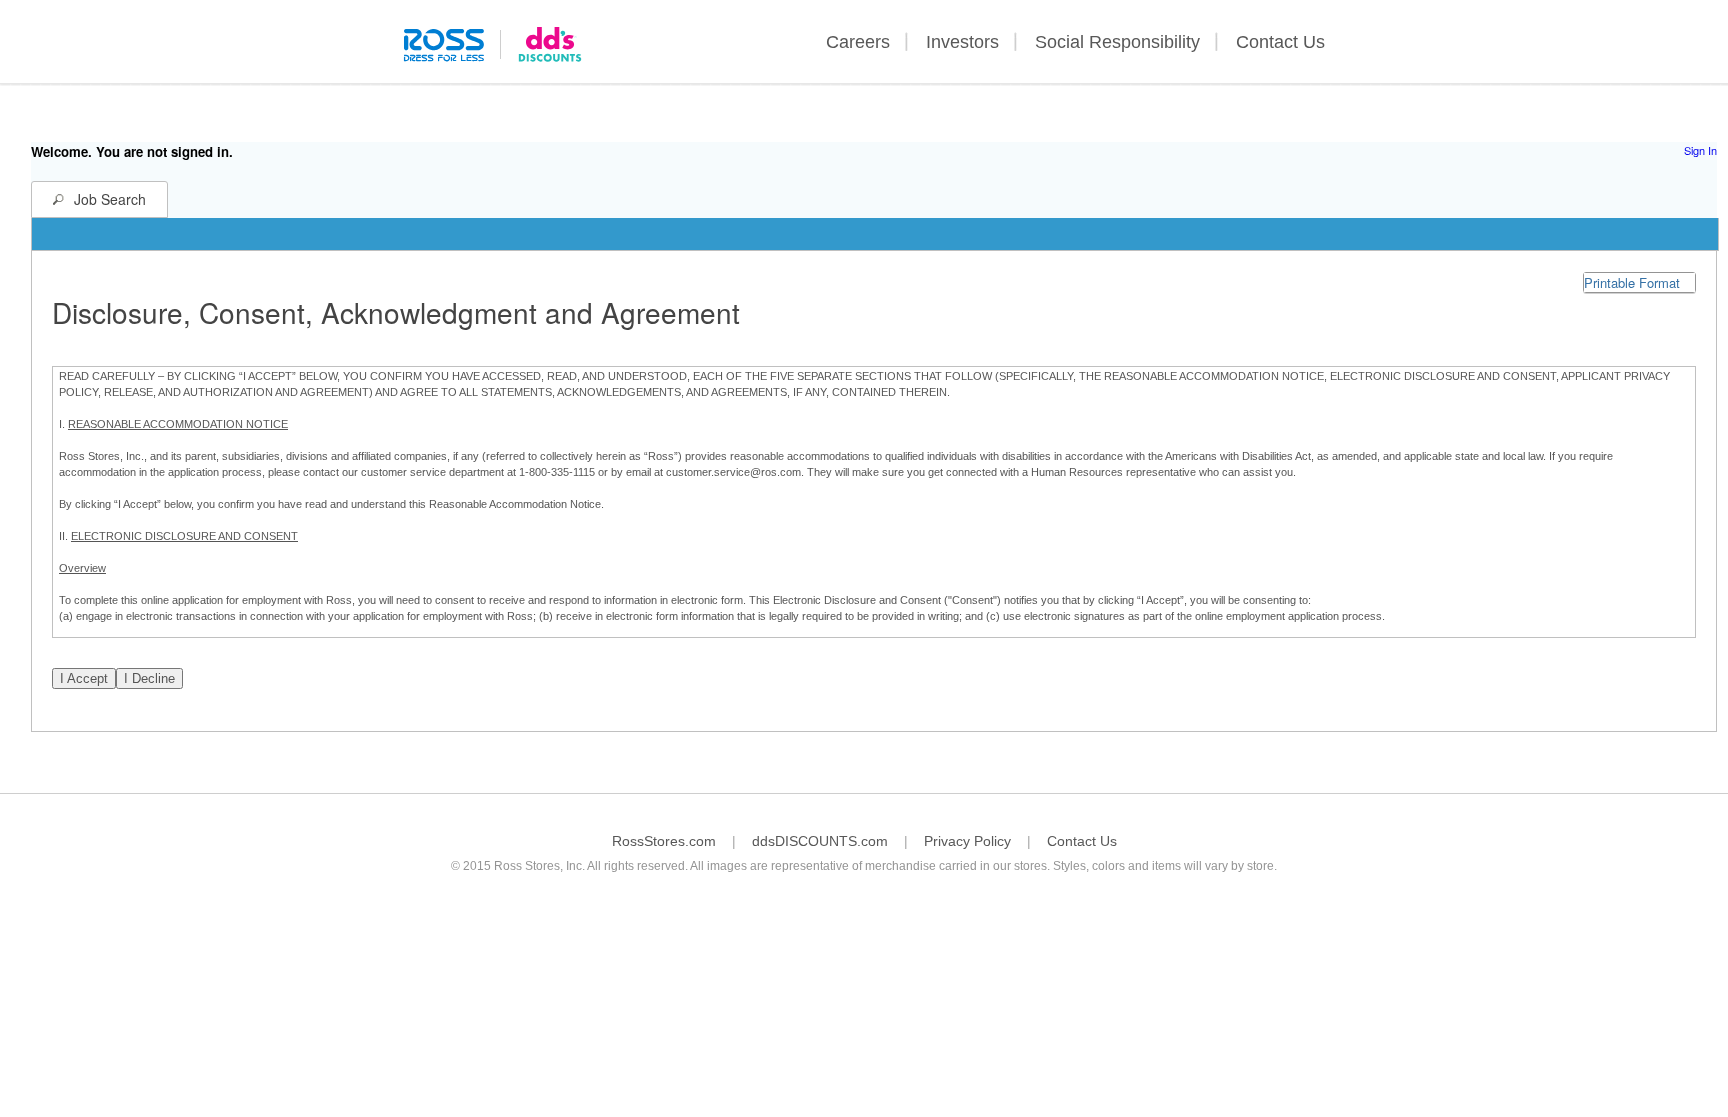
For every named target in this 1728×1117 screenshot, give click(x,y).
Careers (858, 42)
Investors (962, 42)
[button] (1639, 282)
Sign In (1700, 150)
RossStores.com (664, 841)
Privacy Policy (967, 841)
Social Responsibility (1117, 42)
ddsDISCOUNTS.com (820, 841)
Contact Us (1280, 42)
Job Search (110, 199)
